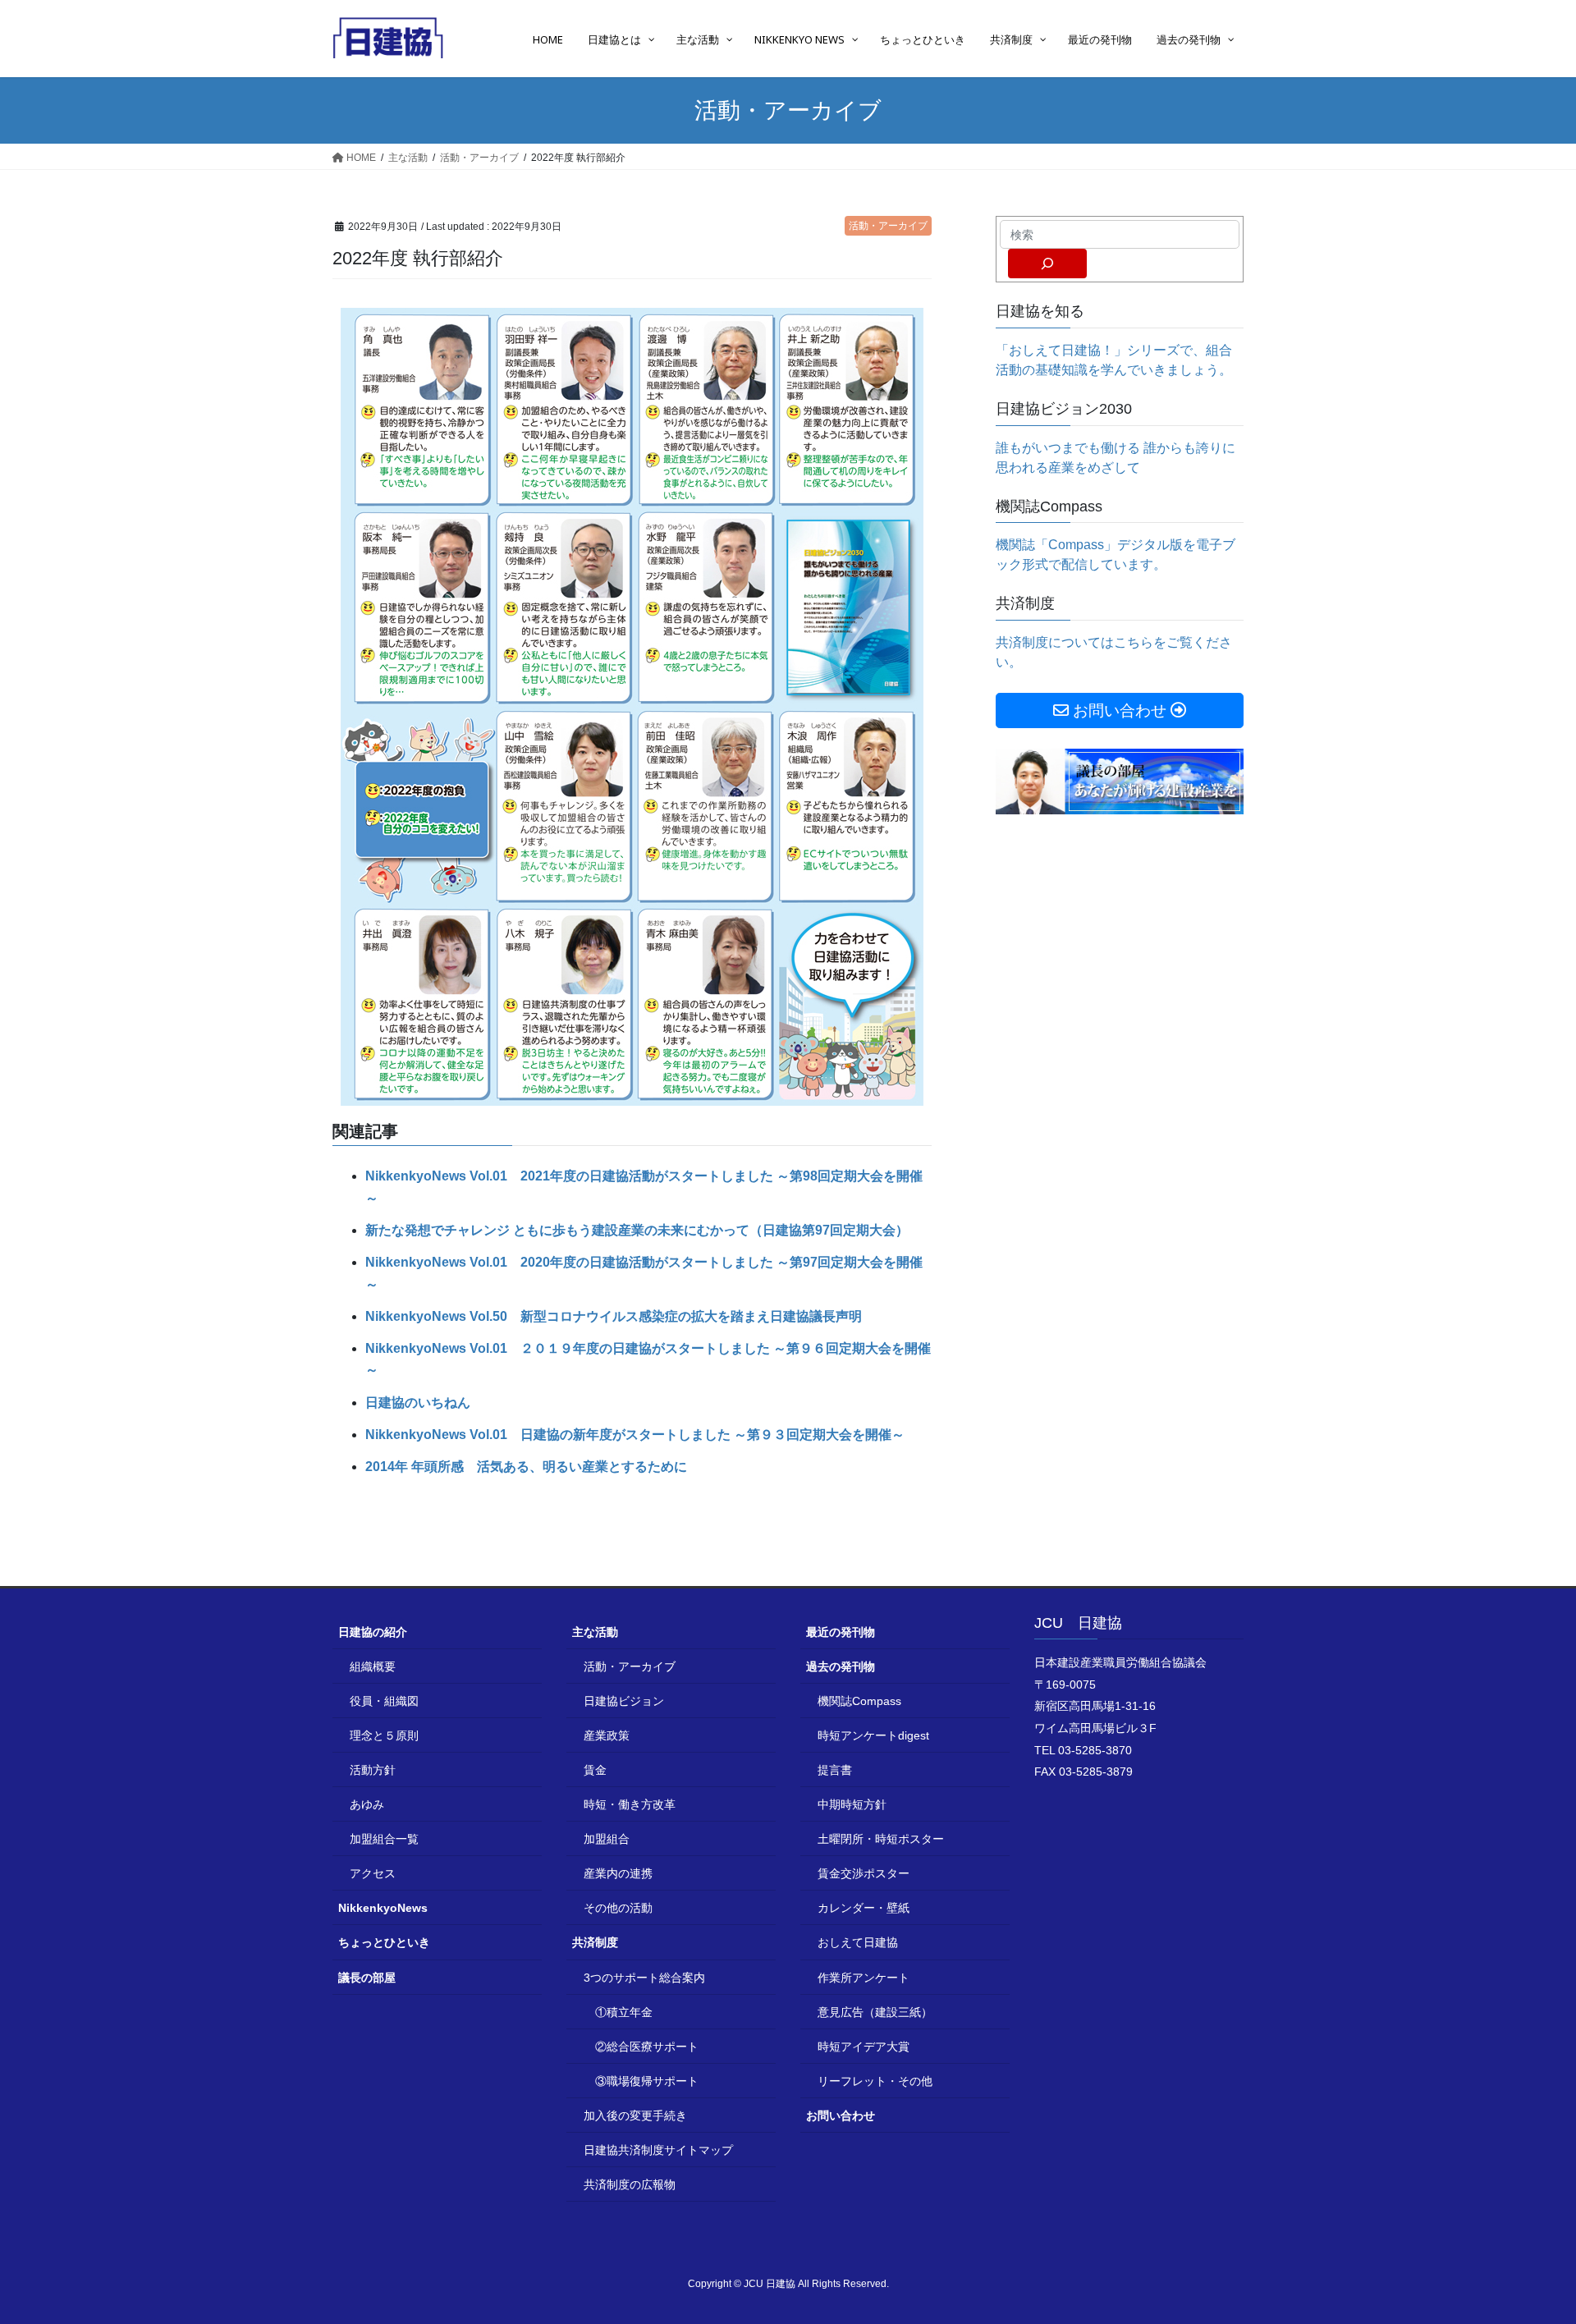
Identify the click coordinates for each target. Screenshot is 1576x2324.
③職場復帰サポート (647, 2081)
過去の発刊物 (841, 1666)
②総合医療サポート (647, 2047)
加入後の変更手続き (635, 2115)
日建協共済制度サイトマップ (658, 2150)
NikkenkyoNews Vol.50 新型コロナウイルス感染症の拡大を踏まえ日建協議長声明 (614, 1316)
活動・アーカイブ (888, 226)
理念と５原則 (384, 1735)
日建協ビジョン (624, 1701)
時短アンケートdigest (873, 1735)
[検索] (1047, 264)
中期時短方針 (852, 1804)
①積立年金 (624, 2012)
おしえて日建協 (858, 1942)
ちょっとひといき (384, 1942)
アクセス (373, 1873)
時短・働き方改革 (630, 1804)
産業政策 (607, 1735)
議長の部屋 (367, 1978)
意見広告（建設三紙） (875, 2012)
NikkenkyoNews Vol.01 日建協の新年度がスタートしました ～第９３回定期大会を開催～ (635, 1435)
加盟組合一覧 (384, 1839)
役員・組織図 (384, 1701)
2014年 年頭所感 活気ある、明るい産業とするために (526, 1467)
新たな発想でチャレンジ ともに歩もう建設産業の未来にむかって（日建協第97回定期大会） (637, 1230)
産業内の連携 (618, 1873)
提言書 (835, 1770)
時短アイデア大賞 (864, 2047)
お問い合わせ (841, 2115)
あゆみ (367, 1804)
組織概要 (373, 1666)
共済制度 (595, 1942)
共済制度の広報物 (630, 2184)
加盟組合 (607, 1839)
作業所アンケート (864, 1978)
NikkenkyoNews (383, 1908)
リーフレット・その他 (875, 2081)
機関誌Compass (859, 1701)
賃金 (595, 1770)
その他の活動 (618, 1908)
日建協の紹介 (373, 1632)
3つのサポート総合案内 (644, 1978)
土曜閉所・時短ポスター (881, 1839)
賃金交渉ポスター (864, 1873)
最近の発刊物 (841, 1632)
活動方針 (373, 1770)
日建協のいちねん (418, 1403)
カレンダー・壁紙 (864, 1908)
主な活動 (595, 1632)
